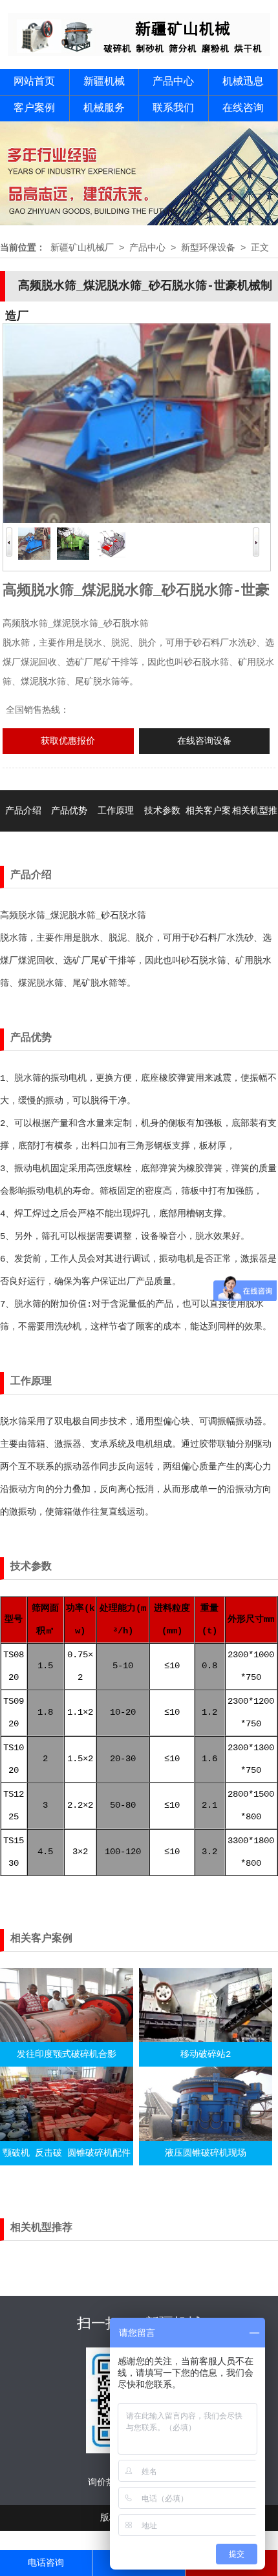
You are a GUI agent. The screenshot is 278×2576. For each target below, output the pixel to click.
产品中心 (173, 82)
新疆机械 (104, 82)
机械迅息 (243, 82)
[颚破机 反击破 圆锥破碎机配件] (67, 2138)
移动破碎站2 (206, 2054)
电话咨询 (46, 2563)
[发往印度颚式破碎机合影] (67, 2039)
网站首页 (34, 82)
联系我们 (173, 108)
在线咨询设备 (204, 741)
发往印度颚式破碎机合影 (67, 2054)
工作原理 (116, 811)
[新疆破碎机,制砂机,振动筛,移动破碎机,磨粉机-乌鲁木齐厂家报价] (139, 54)
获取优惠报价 (68, 741)
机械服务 (104, 108)
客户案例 (34, 108)
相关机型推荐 (255, 832)
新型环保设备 (208, 248)
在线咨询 (243, 108)
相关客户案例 (208, 832)
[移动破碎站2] (206, 2039)
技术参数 (162, 811)
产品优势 (69, 811)
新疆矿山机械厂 (82, 248)
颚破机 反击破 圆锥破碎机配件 (67, 2153)
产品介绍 (23, 811)
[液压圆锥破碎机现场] (206, 2138)
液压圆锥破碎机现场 (206, 2153)
